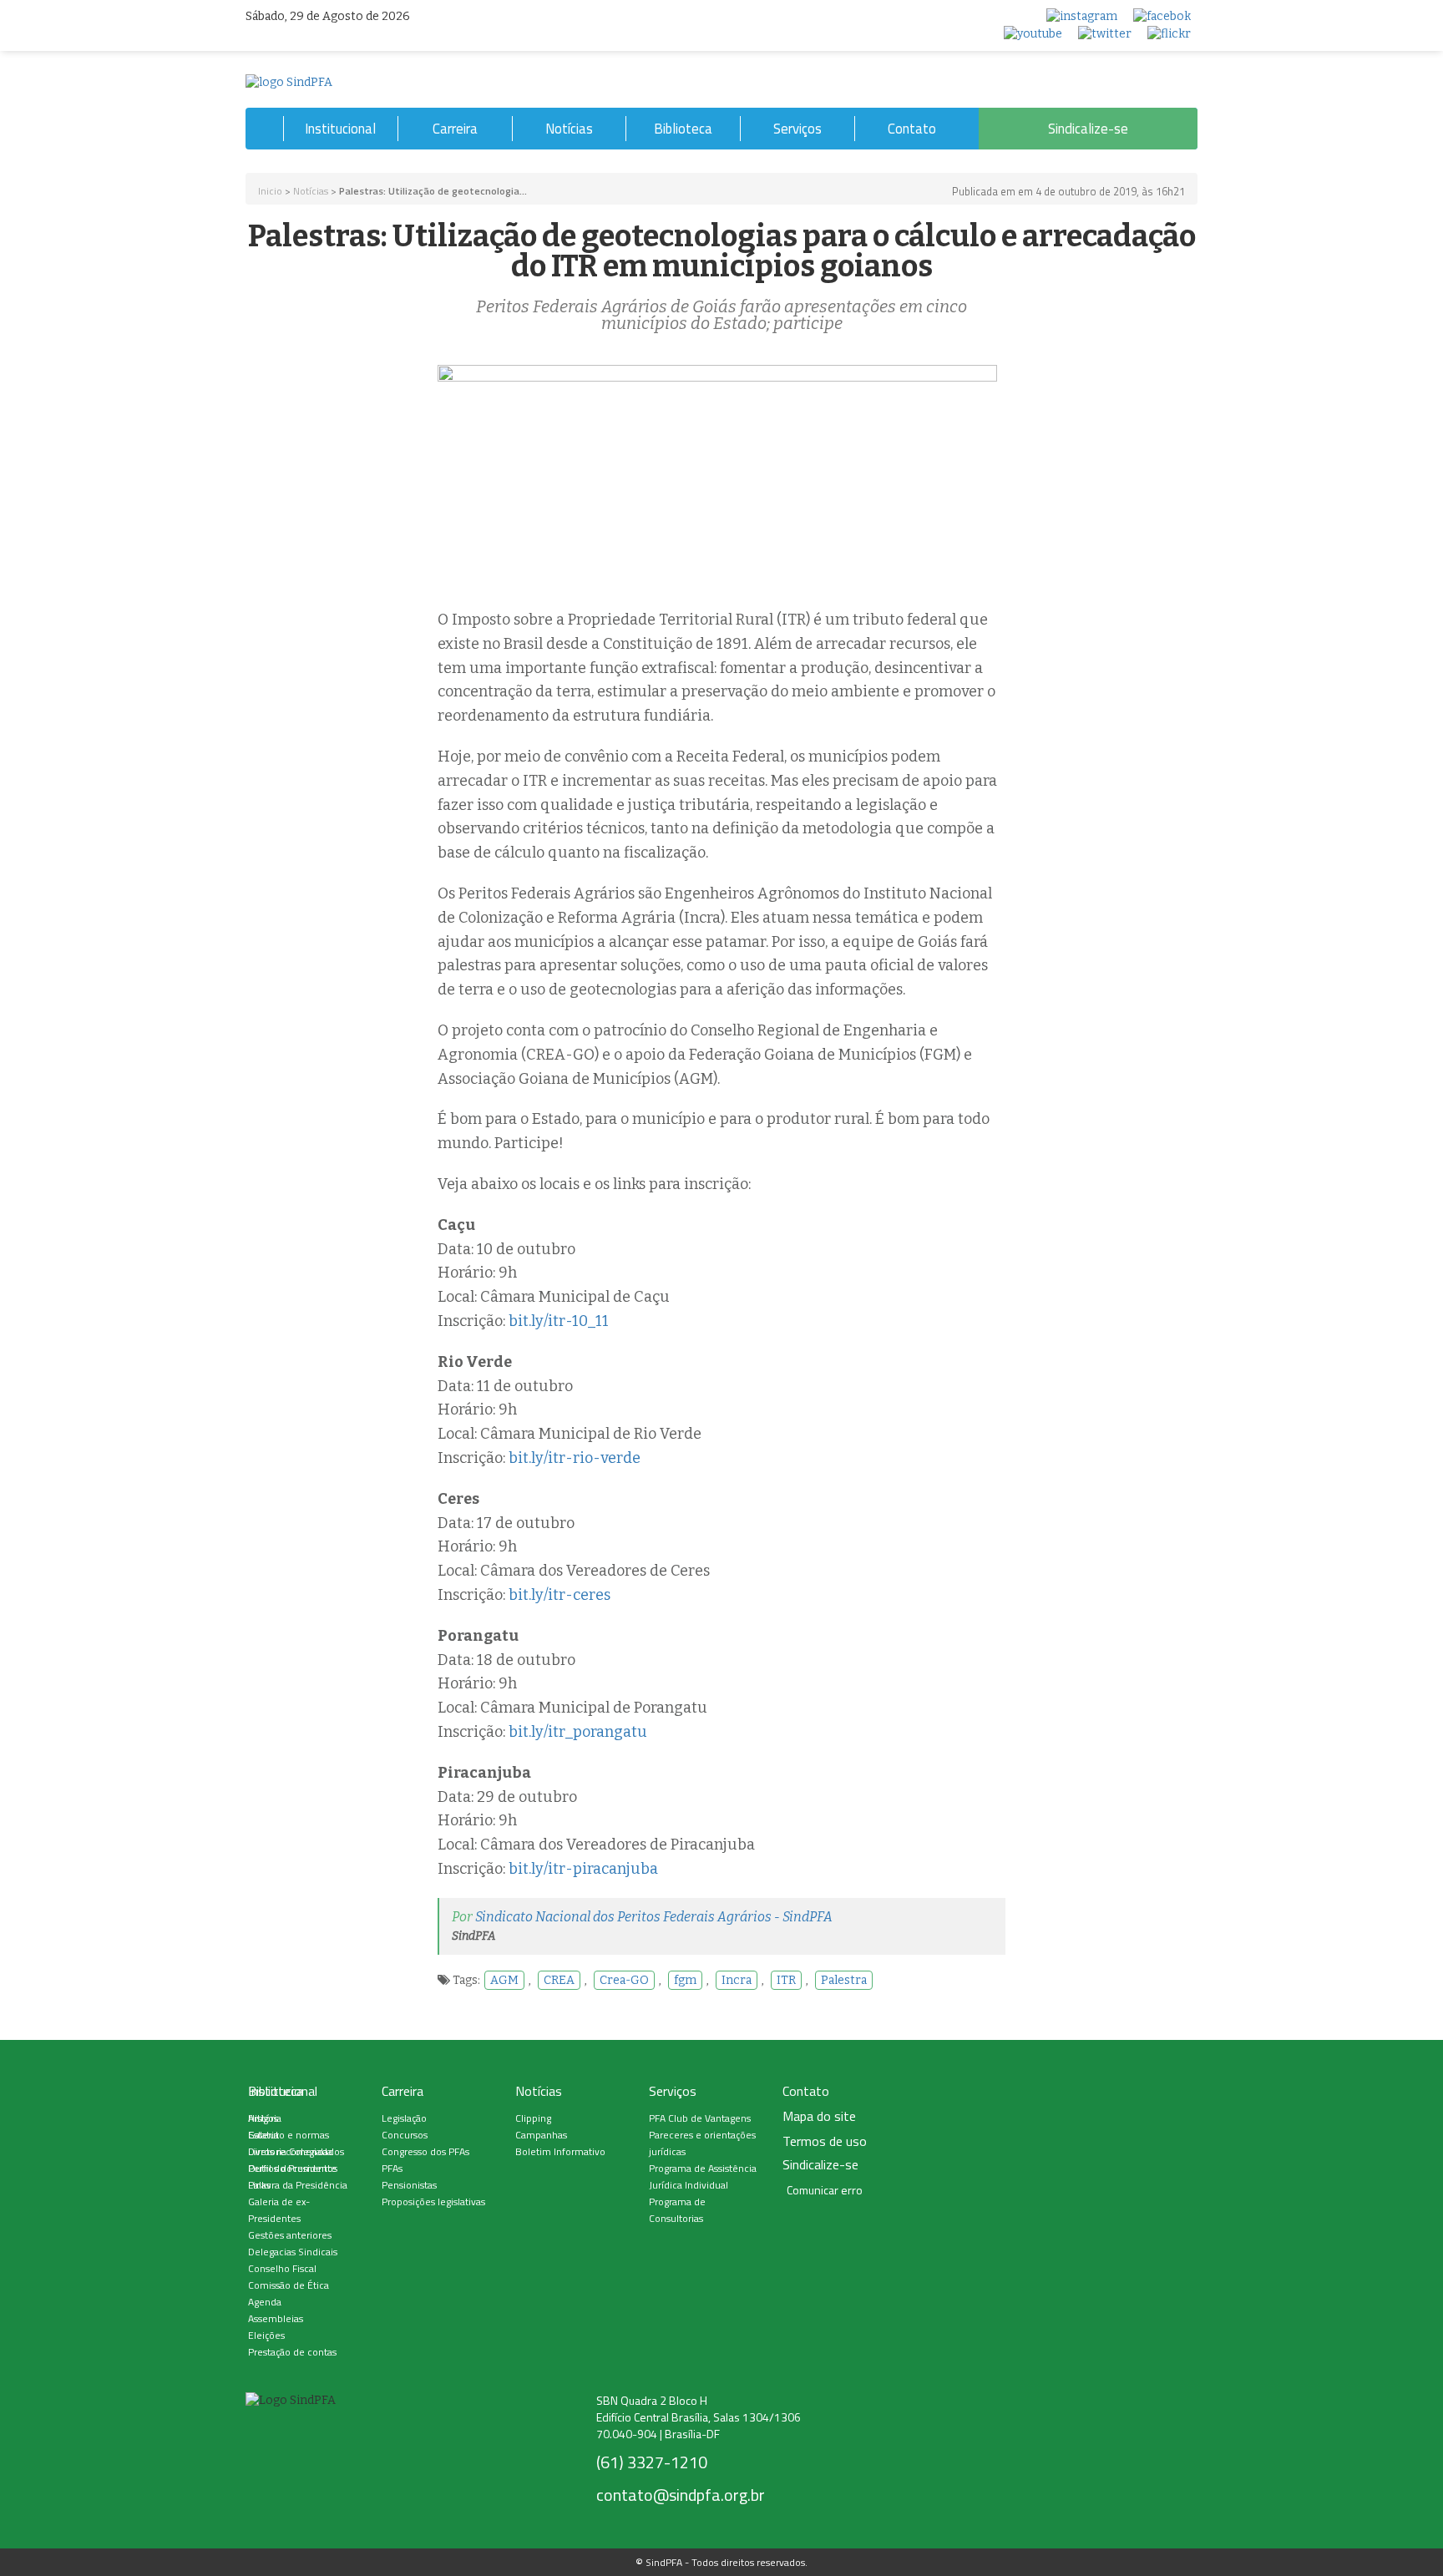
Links (259, 2185)
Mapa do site (819, 2116)
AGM (504, 1980)
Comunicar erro (825, 2190)
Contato (912, 129)
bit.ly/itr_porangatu (578, 1732)
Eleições (266, 2335)
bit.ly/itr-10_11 (559, 1321)
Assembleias (276, 2318)
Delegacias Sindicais (293, 2252)
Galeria (263, 2135)
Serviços (797, 129)
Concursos (405, 2135)
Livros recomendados (296, 2151)
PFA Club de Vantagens (700, 2118)
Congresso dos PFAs (425, 2151)
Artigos (263, 2118)
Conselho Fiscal (282, 2268)
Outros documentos (293, 2168)
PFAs (392, 2168)
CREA (559, 1980)
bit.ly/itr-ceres (559, 1595)
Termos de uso (825, 2141)
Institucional (340, 129)
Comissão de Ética (289, 2285)
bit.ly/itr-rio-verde (575, 1458)
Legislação (404, 2118)
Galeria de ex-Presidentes (279, 2210)
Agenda (265, 2302)
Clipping (533, 2118)
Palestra (844, 1980)
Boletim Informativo (560, 2151)
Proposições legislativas (433, 2201)
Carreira (455, 129)
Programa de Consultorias (677, 2210)
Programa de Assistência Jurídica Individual (703, 2176)
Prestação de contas (292, 2352)
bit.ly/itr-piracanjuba (583, 1869)
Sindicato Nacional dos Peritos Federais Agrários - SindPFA (654, 1917)
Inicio (270, 191)
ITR (786, 1980)
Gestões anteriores (290, 2235)
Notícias (569, 129)
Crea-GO (624, 1980)
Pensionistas (409, 2185)
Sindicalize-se (1088, 129)
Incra (737, 1980)
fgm (685, 1980)
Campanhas (541, 2135)
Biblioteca (683, 129)
